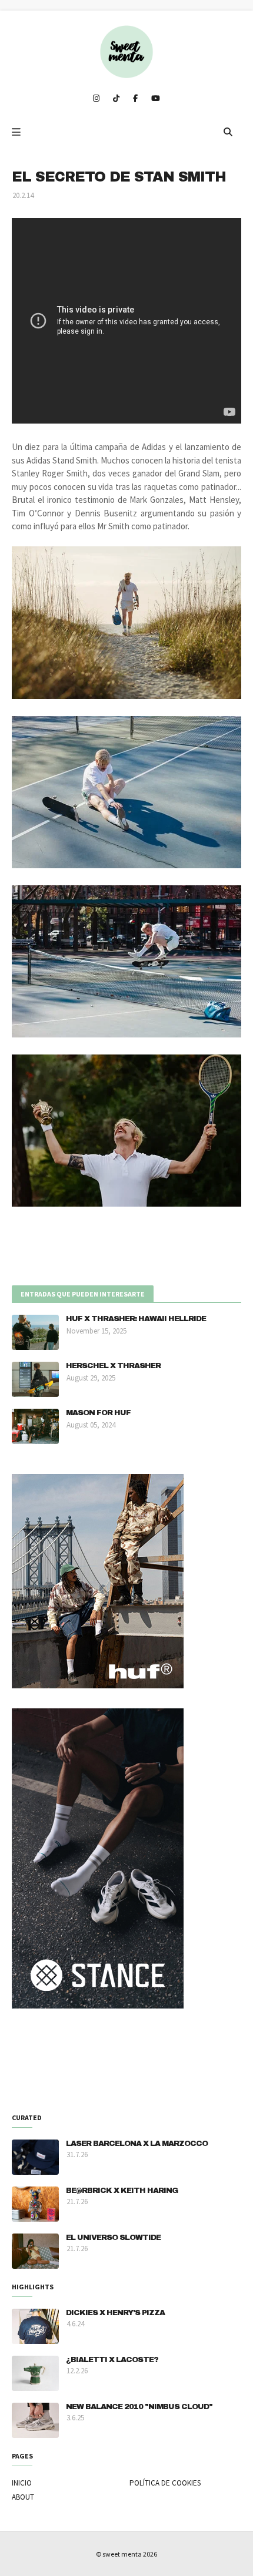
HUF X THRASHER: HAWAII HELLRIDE (136, 1319)
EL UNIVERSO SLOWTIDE (113, 2238)
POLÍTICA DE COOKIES (165, 2483)
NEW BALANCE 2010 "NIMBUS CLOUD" (139, 2407)
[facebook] (135, 99)
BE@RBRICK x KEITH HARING (122, 2191)
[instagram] (96, 99)
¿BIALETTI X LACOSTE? (112, 2360)
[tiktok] (116, 99)
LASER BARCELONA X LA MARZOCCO (137, 2144)
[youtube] (156, 99)
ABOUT (23, 2497)
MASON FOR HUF (98, 1413)
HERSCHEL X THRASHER (113, 1366)
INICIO (22, 2483)
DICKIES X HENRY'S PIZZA (115, 2313)
